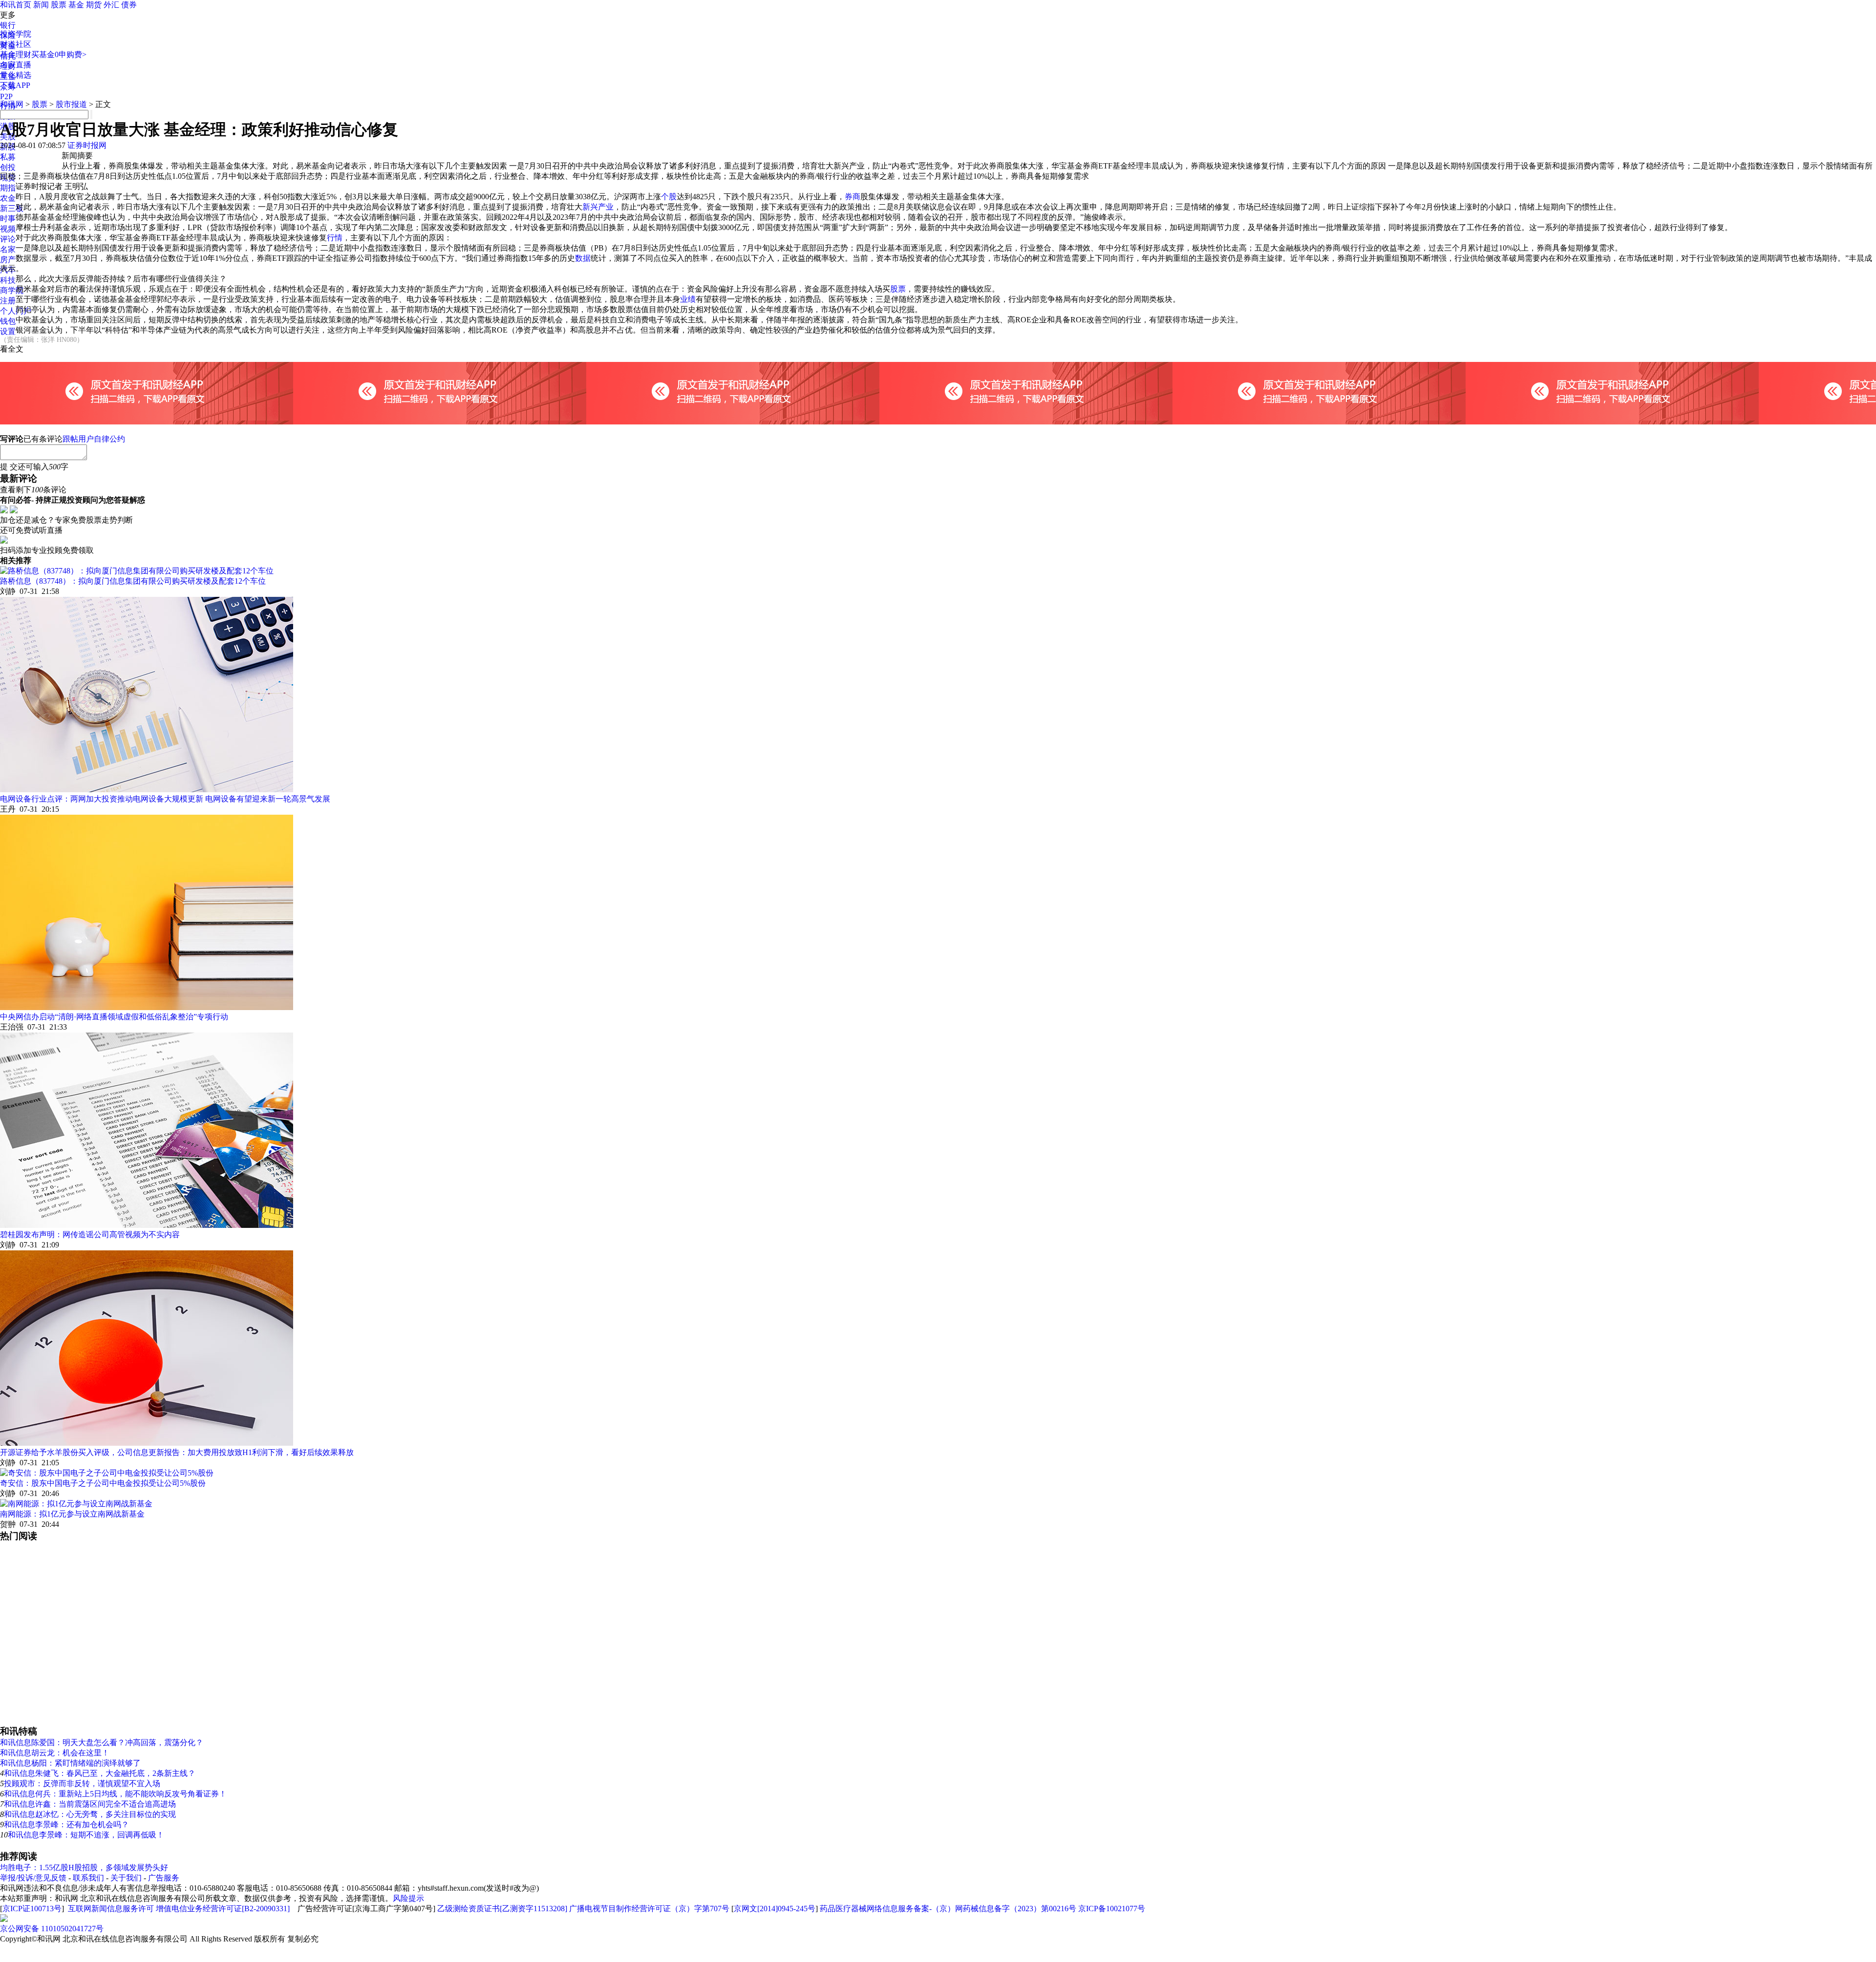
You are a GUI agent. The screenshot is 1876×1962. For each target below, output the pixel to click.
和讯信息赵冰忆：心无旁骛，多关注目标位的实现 (90, 1814)
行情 (335, 238)
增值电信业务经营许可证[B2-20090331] (223, 1909)
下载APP (15, 85)
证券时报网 (87, 145)
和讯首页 (16, 5)
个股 (669, 197)
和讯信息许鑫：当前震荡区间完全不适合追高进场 (90, 1804)
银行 (8, 25)
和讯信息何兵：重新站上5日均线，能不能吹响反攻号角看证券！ (115, 1794)
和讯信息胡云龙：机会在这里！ (55, 1753)
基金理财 (16, 54)
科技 (8, 280)
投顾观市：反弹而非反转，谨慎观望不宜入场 (82, 1783)
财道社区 (16, 44)
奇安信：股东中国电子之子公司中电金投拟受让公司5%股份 (103, 1483)
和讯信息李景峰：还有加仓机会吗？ (66, 1825)
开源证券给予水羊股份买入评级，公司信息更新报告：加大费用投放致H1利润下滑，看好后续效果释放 (177, 1452)
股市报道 (71, 104)
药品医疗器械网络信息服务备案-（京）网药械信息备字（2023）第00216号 (948, 1909)
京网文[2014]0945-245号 (775, 1909)
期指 (8, 188)
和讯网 (12, 104)
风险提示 (408, 1898)
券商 (853, 197)
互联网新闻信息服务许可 (111, 1909)
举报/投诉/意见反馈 (33, 1878)
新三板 (12, 208)
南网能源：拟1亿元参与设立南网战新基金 (72, 1514)
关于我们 (126, 1878)
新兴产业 (598, 207)
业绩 (688, 299)
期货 (94, 5)
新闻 (41, 5)
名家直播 (16, 65)
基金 (76, 5)
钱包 (8, 321)
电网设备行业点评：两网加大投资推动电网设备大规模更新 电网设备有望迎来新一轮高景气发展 (165, 799)
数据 (583, 258)
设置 (8, 331)
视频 (8, 229)
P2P (6, 96)
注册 (8, 301)
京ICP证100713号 (32, 1909)
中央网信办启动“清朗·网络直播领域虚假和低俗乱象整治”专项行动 (114, 1017)
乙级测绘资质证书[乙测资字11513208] (502, 1909)
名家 (8, 249)
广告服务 (164, 1878)
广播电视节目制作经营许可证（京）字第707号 (649, 1909)
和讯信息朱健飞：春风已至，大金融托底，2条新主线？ (100, 1773)
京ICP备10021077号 (1112, 1909)
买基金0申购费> (59, 54)
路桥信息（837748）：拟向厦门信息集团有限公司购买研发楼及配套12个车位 (133, 581)
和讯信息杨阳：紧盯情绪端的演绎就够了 (70, 1763)
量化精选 (16, 75)
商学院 (12, 290)
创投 (8, 167)
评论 (8, 239)
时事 (8, 219)
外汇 (111, 5)
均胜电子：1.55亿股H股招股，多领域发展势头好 (84, 1867)
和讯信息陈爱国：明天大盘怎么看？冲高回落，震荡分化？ (102, 1742)
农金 (8, 198)
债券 (129, 5)
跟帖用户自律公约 (94, 439)
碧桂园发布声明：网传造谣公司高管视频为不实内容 (90, 1234)
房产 (8, 260)
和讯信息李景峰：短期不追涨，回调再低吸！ (86, 1835)
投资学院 (16, 34)
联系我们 (88, 1878)
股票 (59, 5)
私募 (8, 157)
